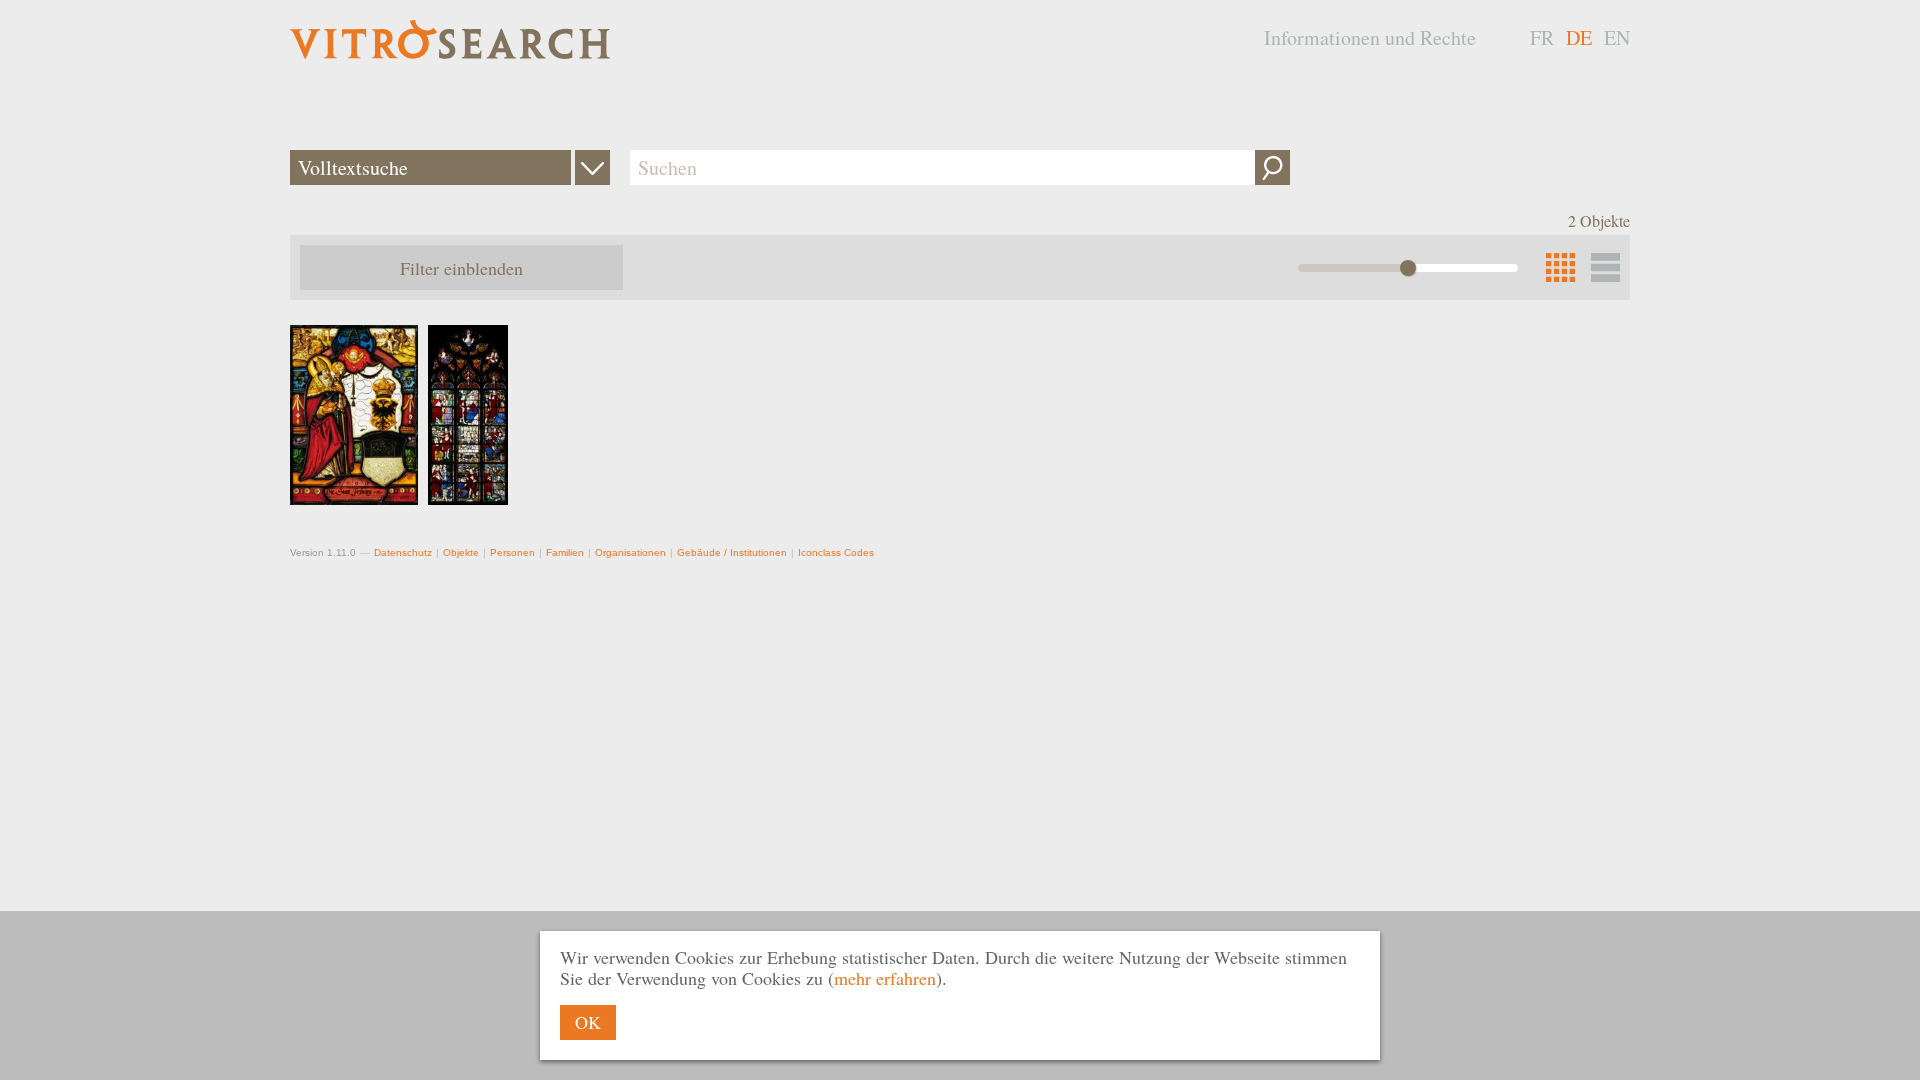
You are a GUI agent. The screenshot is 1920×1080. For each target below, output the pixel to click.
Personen (512, 552)
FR (1542, 37)
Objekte (461, 552)
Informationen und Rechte (1370, 37)
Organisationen (630, 552)
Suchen (1272, 167)
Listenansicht (1605, 267)
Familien (565, 552)
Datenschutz (403, 552)
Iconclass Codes (836, 552)
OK (588, 1022)
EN (1617, 37)
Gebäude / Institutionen (732, 552)
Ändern (592, 167)
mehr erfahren (885, 978)
